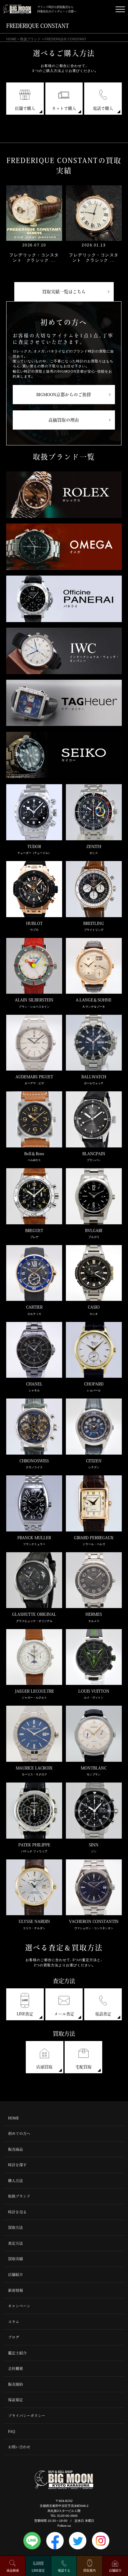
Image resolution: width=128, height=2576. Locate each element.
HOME (14, 2118)
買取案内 (89, 2570)
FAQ (11, 2431)
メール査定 (64, 2014)
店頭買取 (44, 2067)
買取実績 (16, 2259)
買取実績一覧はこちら (64, 292)
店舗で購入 (25, 108)
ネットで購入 (64, 108)
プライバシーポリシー (27, 2416)
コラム (14, 2322)
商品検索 (13, 2570)
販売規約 (16, 2384)
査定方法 (16, 2243)
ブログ (14, 2337)
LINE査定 (25, 2014)
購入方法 (16, 2181)
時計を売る (17, 2212)
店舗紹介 (16, 2275)
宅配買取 (84, 2067)
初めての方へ (19, 2134)
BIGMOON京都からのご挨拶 (64, 395)
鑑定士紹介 (17, 2353)
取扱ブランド (19, 2196)
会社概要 (16, 2368)
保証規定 (16, 2400)
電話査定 (103, 2014)
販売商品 (16, 2149)
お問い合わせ (19, 2447)
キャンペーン (19, 2306)
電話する (64, 2570)
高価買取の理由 (64, 420)
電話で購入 (103, 108)
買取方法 (16, 2227)
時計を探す (17, 2165)
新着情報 (16, 2290)
